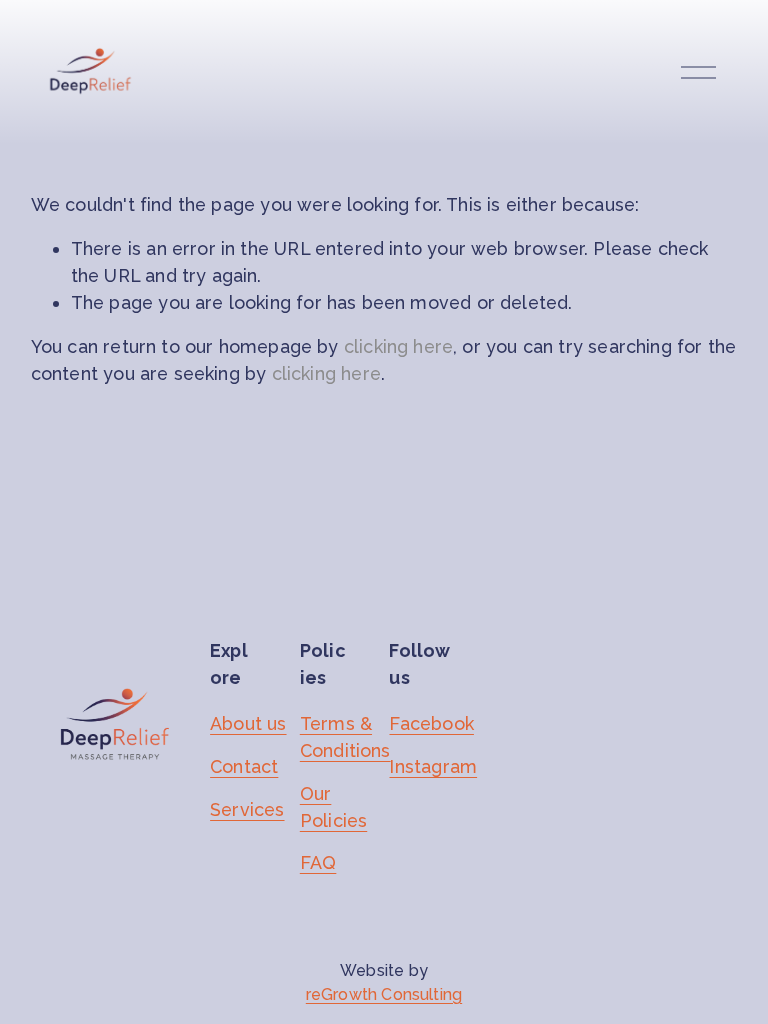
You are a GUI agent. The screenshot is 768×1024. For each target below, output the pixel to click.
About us (248, 723)
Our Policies (333, 807)
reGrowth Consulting (384, 994)
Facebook (431, 723)
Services (247, 809)
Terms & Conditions (345, 737)
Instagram (433, 766)
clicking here (398, 346)
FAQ (318, 862)
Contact (244, 766)
